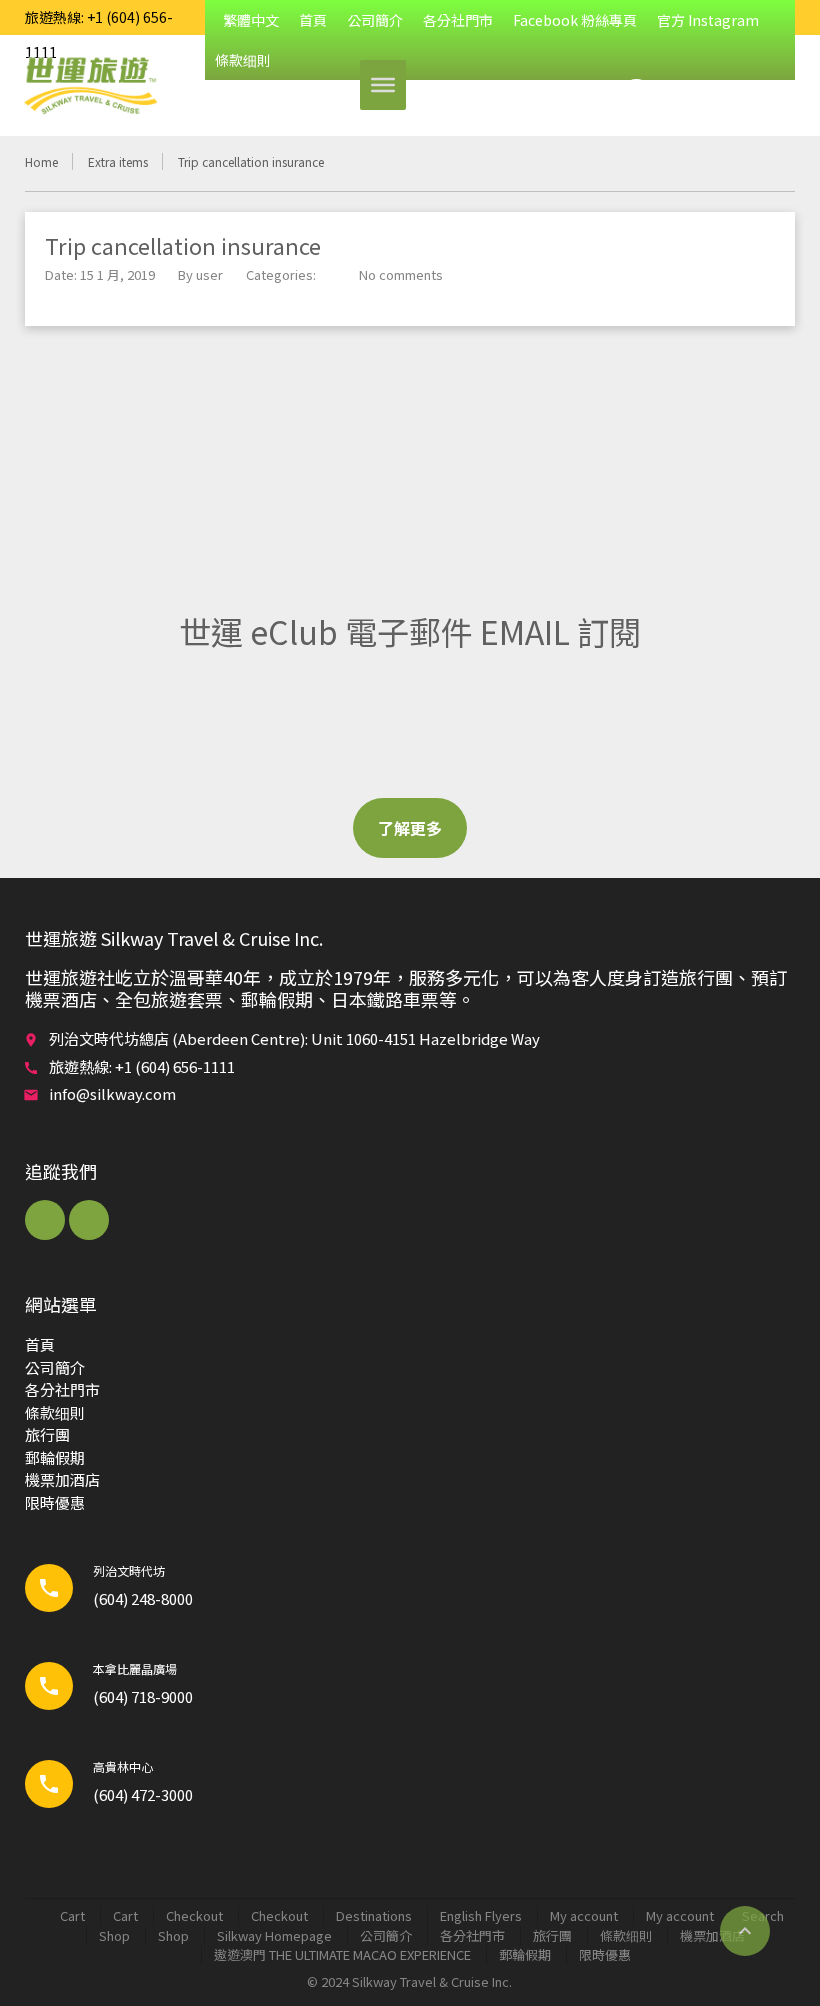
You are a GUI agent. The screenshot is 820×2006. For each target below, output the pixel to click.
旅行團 (47, 1434)
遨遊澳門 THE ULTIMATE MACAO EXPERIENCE (342, 1954)
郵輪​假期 (55, 1457)
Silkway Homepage (274, 1935)
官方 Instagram (708, 20)
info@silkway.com (112, 1093)
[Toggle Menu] (383, 85)
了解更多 (410, 828)
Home (41, 161)
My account (584, 1915)
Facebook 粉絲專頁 (575, 20)
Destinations (374, 1915)
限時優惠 (55, 1502)
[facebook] (45, 1220)
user (209, 274)
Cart (72, 1915)
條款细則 (55, 1412)
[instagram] (89, 1220)
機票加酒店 (62, 1479)
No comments (401, 274)
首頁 (313, 20)
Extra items (118, 161)
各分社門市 (458, 20)
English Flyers (481, 1915)
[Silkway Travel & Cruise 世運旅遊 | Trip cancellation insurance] (90, 85)
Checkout (194, 1915)
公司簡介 (375, 20)
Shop (114, 1935)
